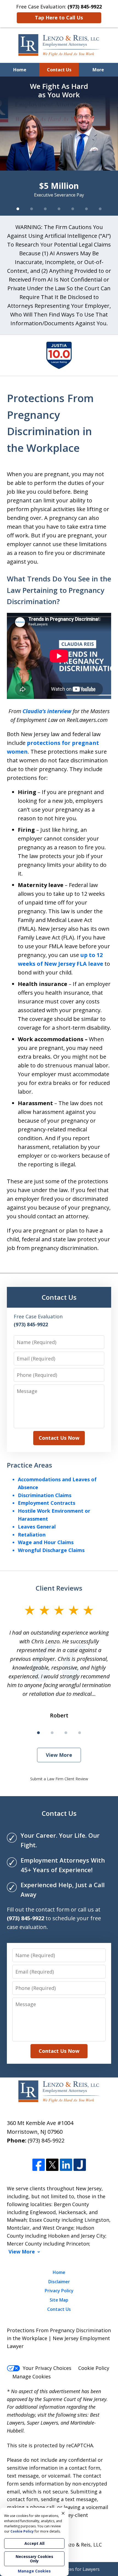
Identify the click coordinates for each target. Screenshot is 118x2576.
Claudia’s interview (47, 711)
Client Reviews (59, 1588)
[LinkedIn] (66, 2165)
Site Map (59, 2300)
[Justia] (80, 2165)
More (98, 70)
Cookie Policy (94, 2368)
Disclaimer (59, 2282)
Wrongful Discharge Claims (51, 1550)
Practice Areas (29, 1465)
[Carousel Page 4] (59, 209)
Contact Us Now (59, 1438)
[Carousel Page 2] (32, 209)
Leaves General (37, 1527)
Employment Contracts (47, 1503)
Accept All (34, 2543)
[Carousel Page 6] (86, 209)
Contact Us (59, 70)
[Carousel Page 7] (100, 209)
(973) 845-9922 (46, 2140)
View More (59, 1755)
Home (20, 70)
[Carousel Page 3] (45, 209)
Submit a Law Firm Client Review (59, 1779)
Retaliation (32, 1535)
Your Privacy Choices (47, 2368)
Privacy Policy (59, 2291)
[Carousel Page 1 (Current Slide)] (18, 209)
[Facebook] (39, 2165)
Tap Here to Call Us (59, 17)
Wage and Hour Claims (46, 1542)
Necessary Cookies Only (34, 2559)
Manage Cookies (32, 2376)
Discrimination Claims (45, 1495)
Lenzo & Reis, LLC (81, 2545)
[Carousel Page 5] (73, 209)
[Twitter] (52, 2165)
